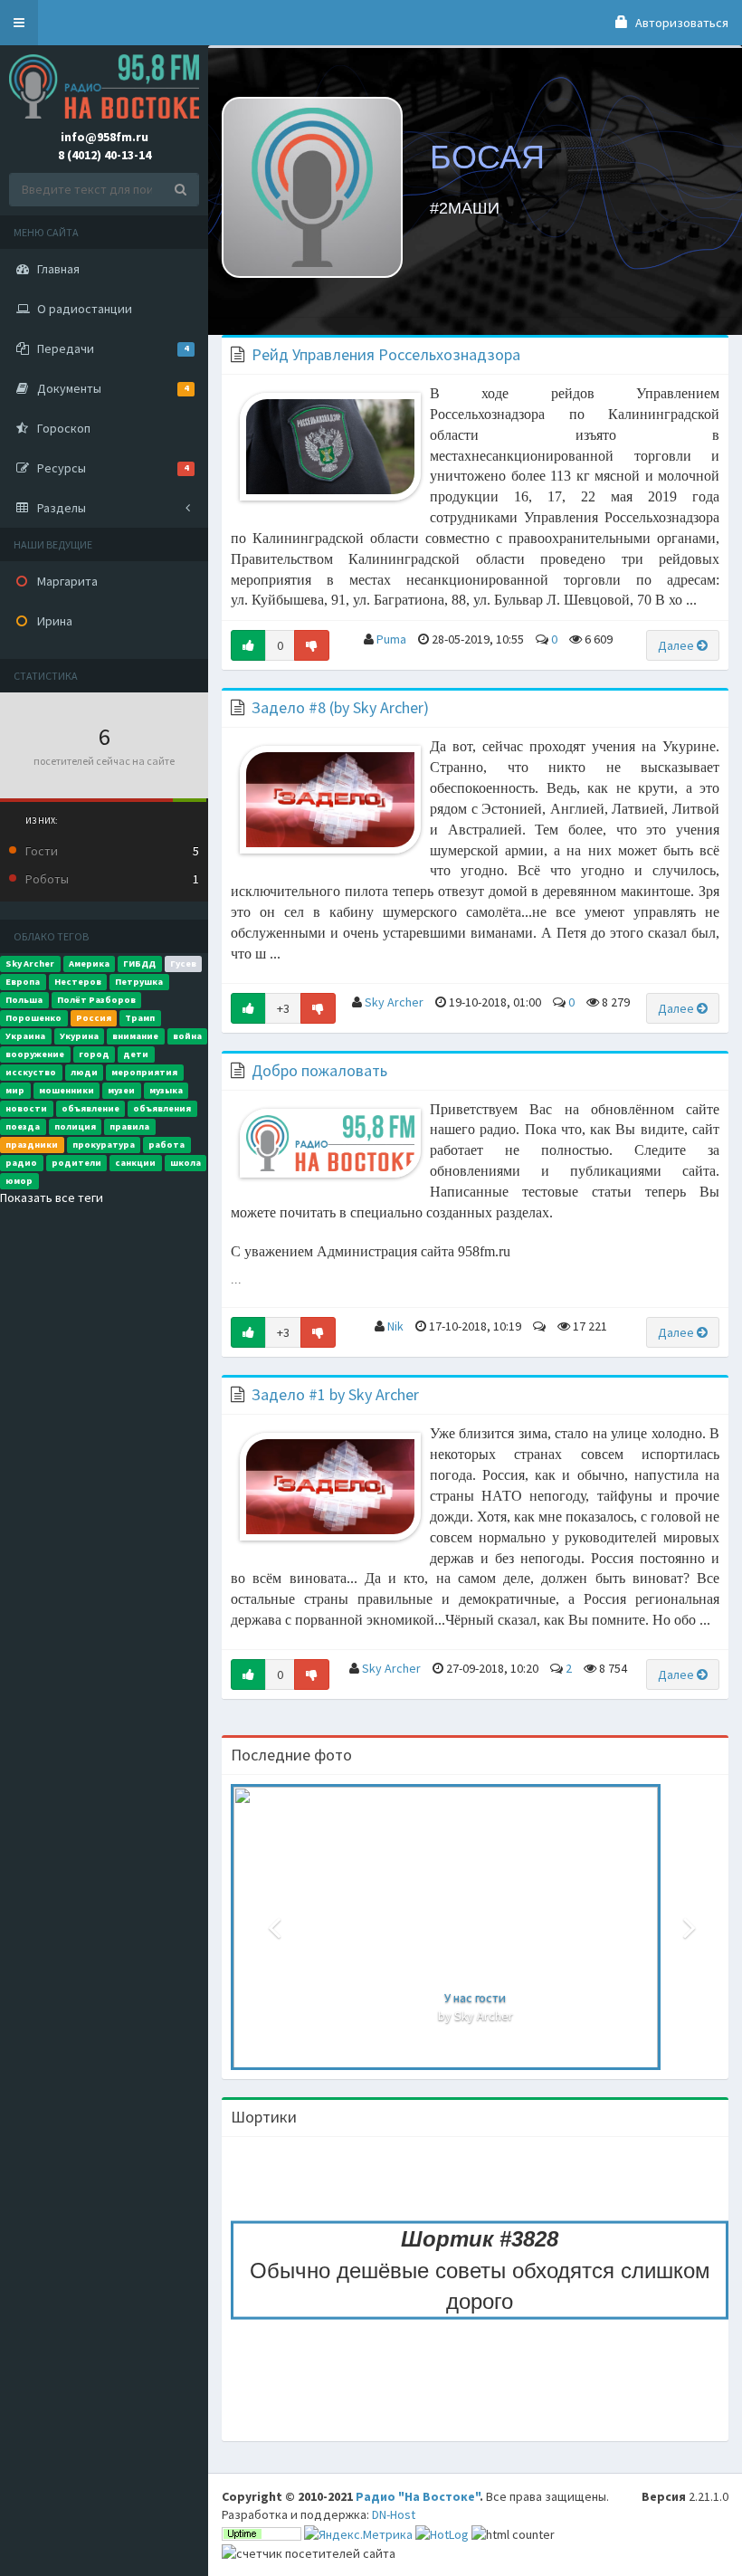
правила (129, 1126)
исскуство (31, 1072)
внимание (135, 1036)
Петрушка (139, 982)
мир (15, 1090)
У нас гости (475, 1998)
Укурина (79, 1036)
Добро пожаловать (319, 1070)
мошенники (67, 1090)
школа (185, 1163)
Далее (677, 645)
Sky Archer (30, 964)
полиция (75, 1126)
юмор (19, 1181)
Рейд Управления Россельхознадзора (386, 354)
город (94, 1054)
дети (136, 1054)
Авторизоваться (680, 23)
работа (166, 1145)
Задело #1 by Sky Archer (335, 1394)
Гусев (183, 964)
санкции (135, 1163)
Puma (391, 639)
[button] (19, 23)
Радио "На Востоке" (418, 2496)
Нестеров (78, 982)
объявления (162, 1108)
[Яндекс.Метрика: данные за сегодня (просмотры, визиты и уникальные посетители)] (358, 2534)
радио (21, 1163)
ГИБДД (139, 964)
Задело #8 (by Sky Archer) (340, 707)
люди (84, 1072)
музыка (166, 1090)
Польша (24, 1000)
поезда (23, 1126)
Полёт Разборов (96, 1000)
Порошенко (33, 1018)
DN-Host (394, 2514)
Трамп (140, 1018)
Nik (395, 1326)
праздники (32, 1145)
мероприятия (144, 1072)
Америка (89, 964)
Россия (94, 1018)
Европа (23, 982)
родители (76, 1163)
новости (26, 1108)
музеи (121, 1090)
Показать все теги (52, 1197)
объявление (90, 1108)
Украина (25, 1036)
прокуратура (104, 1145)
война (187, 1036)
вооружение (35, 1054)
